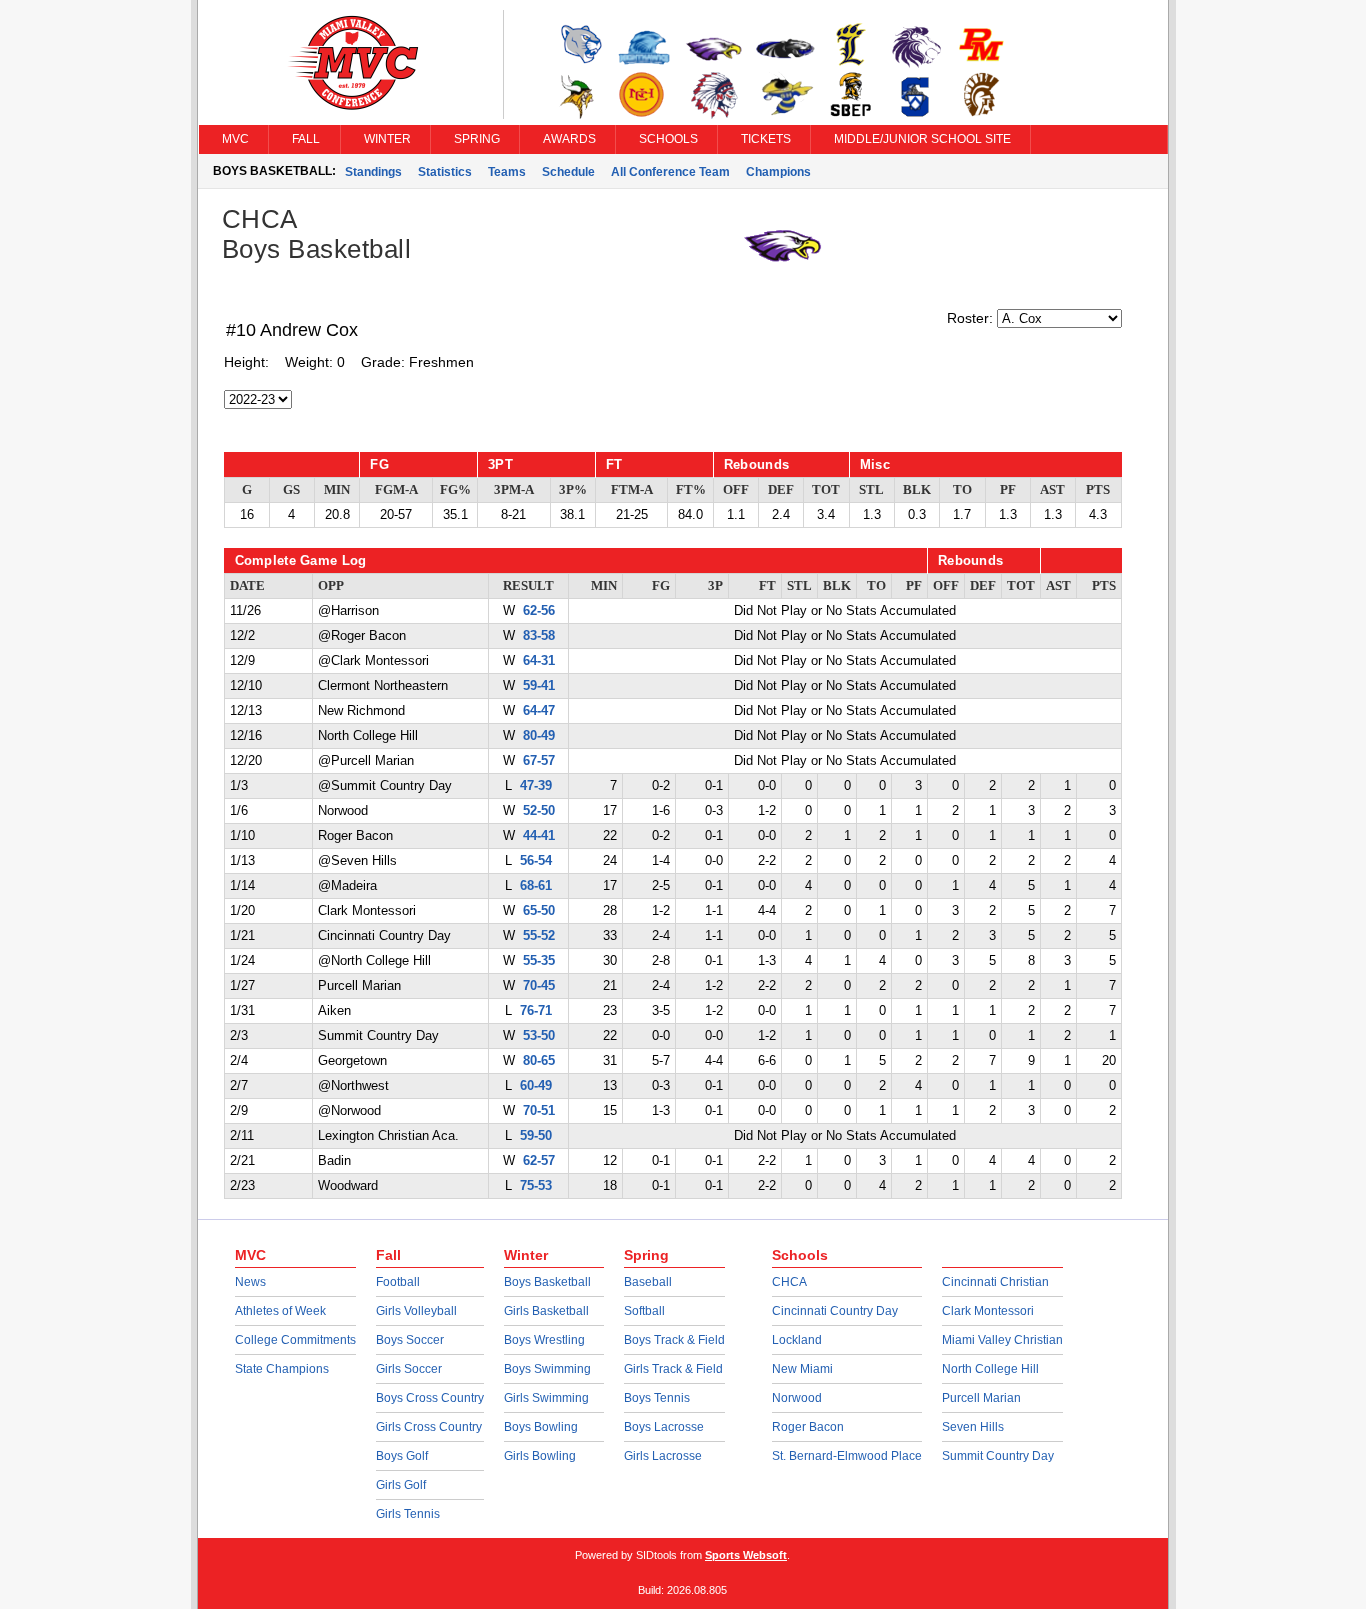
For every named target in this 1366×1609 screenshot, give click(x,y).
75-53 (536, 1186)
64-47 (539, 711)
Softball (644, 1311)
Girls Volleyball (416, 1311)
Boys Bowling (541, 1427)
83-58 (539, 636)
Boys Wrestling (544, 1340)
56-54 (536, 861)
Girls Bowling (540, 1456)
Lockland (797, 1340)
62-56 (539, 611)
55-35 (539, 961)
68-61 (536, 886)
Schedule (568, 172)
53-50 (539, 1036)
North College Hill (990, 1369)
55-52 (539, 936)
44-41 (539, 836)
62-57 (539, 1161)
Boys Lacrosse (664, 1427)
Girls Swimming (546, 1398)
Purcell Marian (981, 1398)
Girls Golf (401, 1485)
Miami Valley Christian (1002, 1340)
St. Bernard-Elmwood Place (847, 1456)
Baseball (648, 1282)
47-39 (536, 786)
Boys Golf (402, 1456)
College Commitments (295, 1340)
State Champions (282, 1369)
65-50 (539, 911)
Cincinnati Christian (995, 1282)
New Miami (802, 1369)
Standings (373, 172)
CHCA (789, 1282)
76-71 (536, 1011)
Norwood (797, 1398)
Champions (778, 172)
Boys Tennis (657, 1398)
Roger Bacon (808, 1427)
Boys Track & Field (674, 1340)
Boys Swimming (547, 1369)
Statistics (445, 172)
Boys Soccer (410, 1340)
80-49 (539, 736)
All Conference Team (670, 172)
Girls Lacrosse (663, 1456)
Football (398, 1282)
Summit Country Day (998, 1456)
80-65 (539, 1061)
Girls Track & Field (673, 1369)
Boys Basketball (547, 1282)
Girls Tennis (408, 1514)
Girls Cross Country (429, 1427)
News (250, 1282)
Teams (507, 172)
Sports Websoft (746, 1555)
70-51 (539, 1111)
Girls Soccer (409, 1369)
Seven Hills (973, 1427)
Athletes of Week (280, 1311)
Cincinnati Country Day (835, 1311)
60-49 (536, 1086)
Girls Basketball (546, 1311)
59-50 (536, 1136)
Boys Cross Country (430, 1398)
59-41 (539, 686)
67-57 (539, 761)
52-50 (539, 811)
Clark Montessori (988, 1311)
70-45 (539, 986)
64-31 (539, 661)
